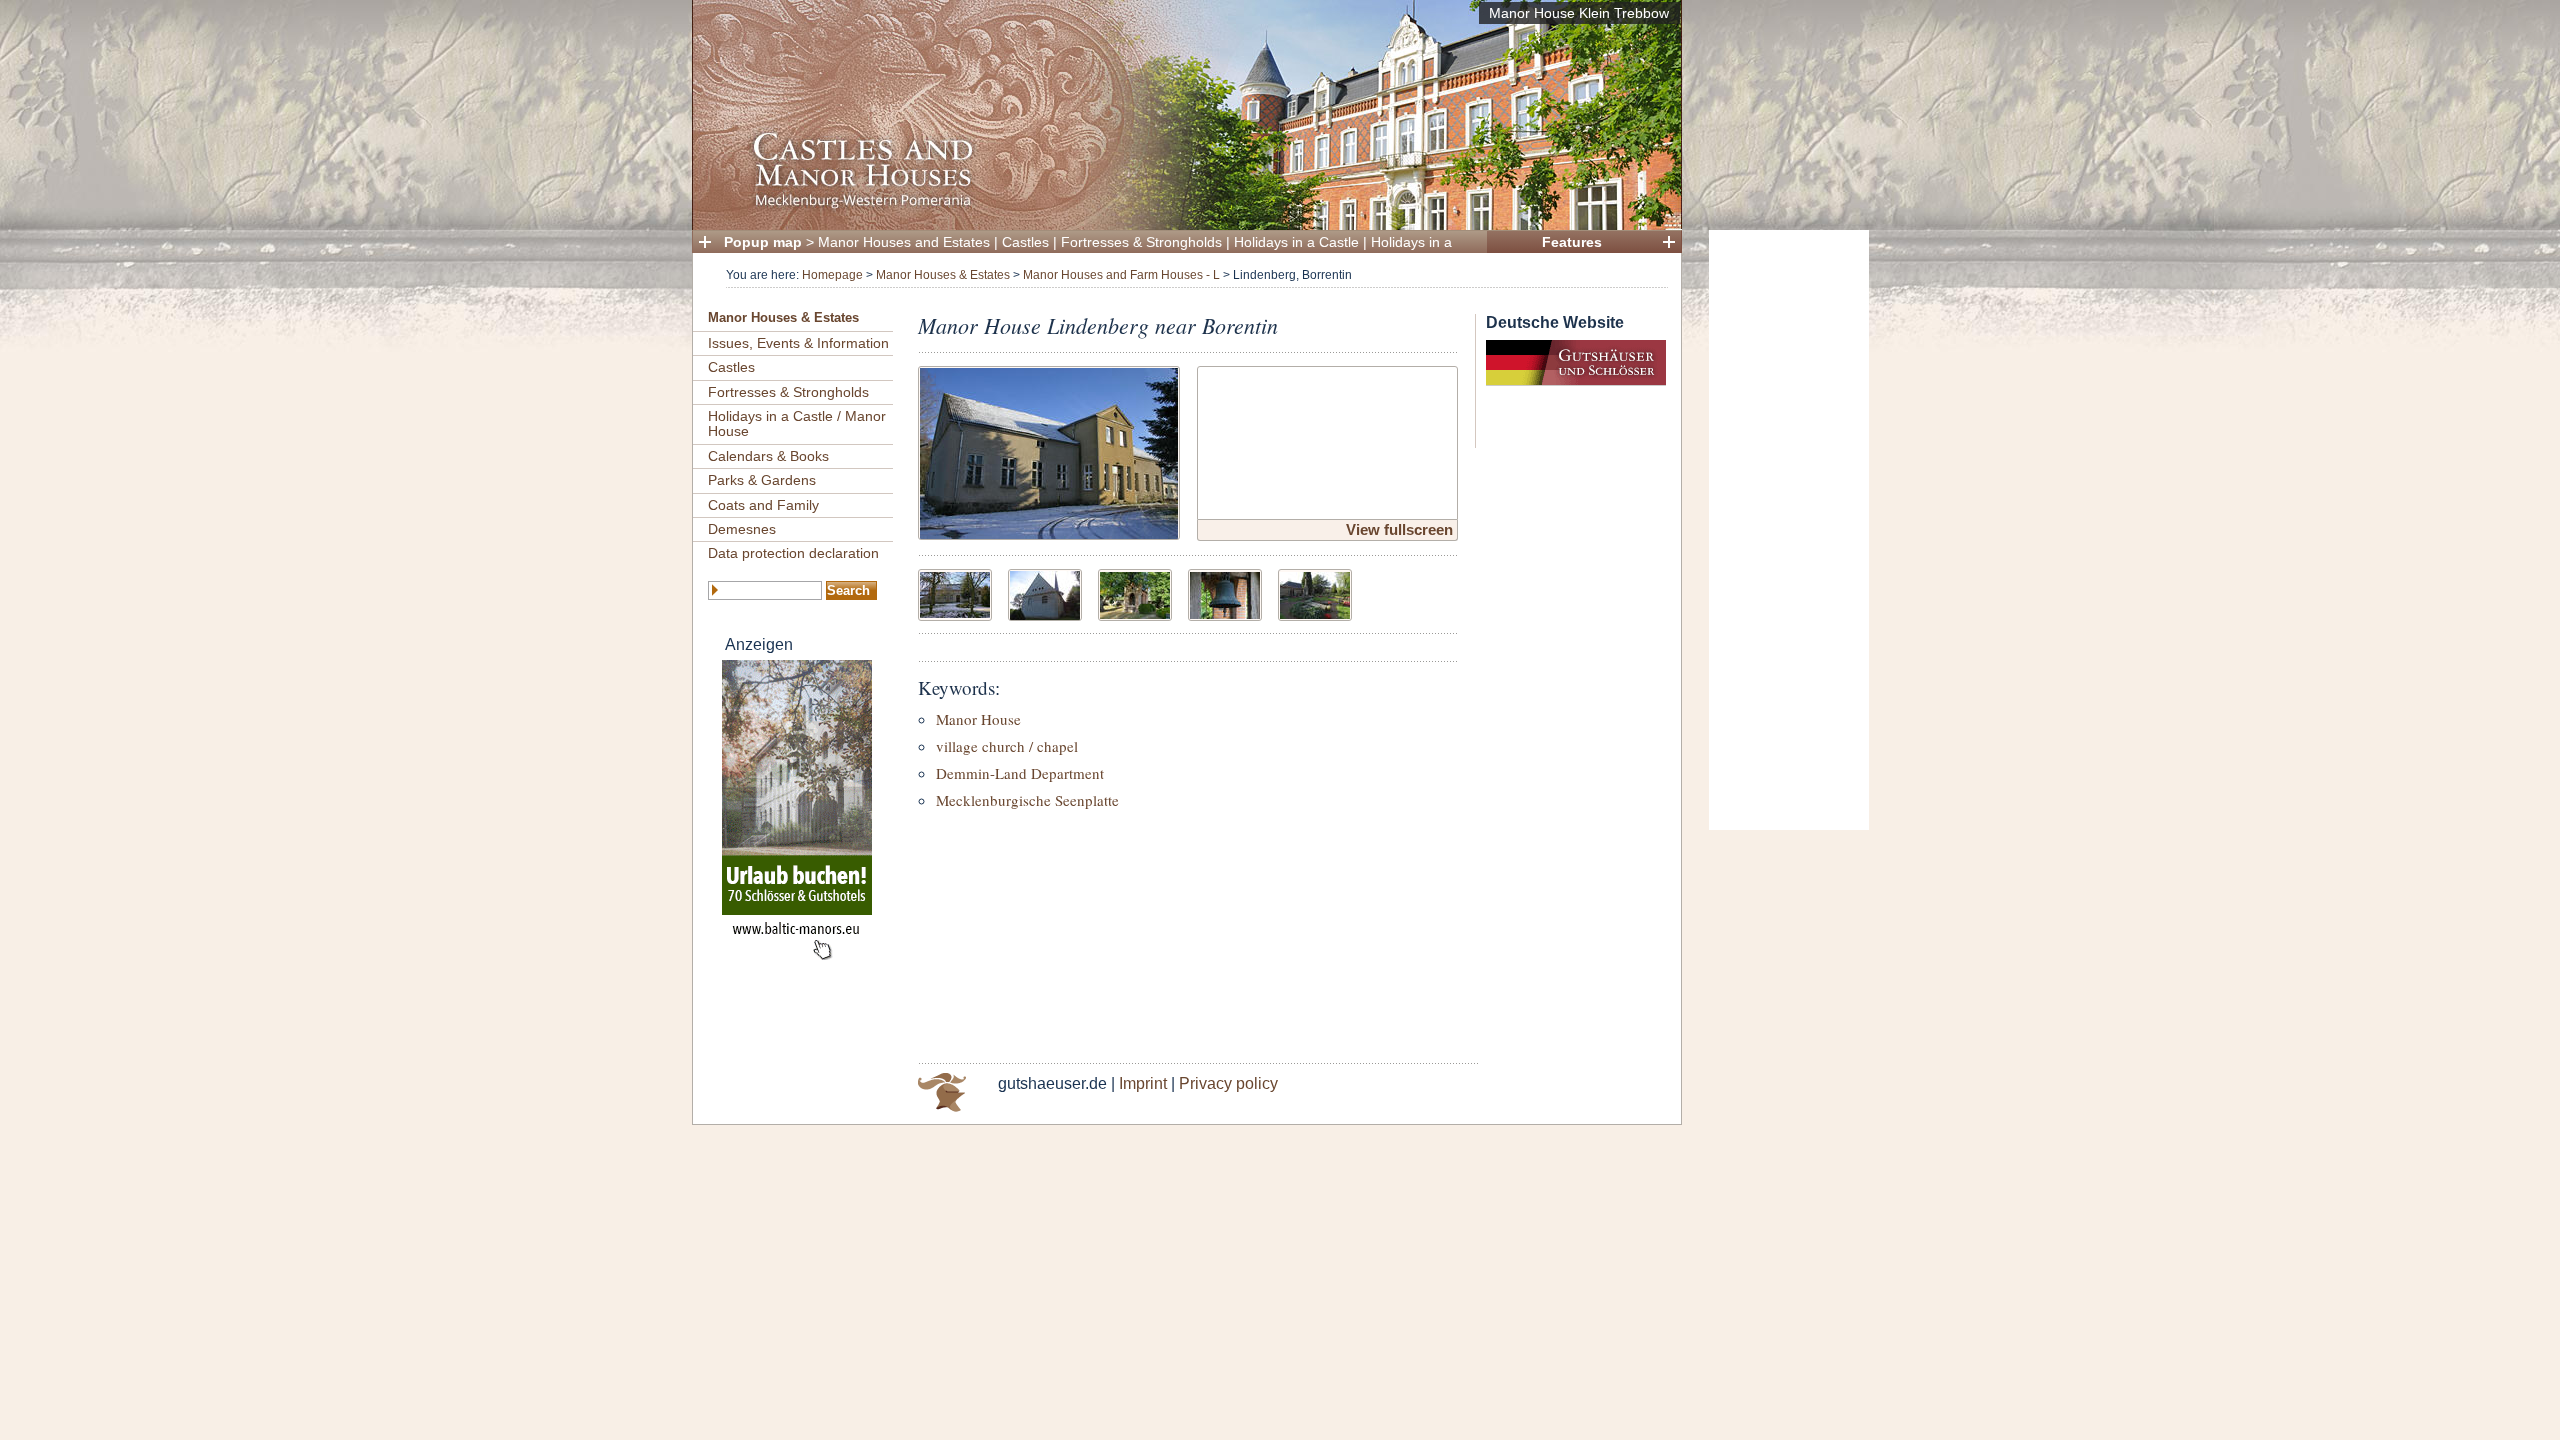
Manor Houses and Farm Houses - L (1121, 275)
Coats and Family (763, 505)
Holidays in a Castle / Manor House (797, 423)
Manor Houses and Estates (904, 242)
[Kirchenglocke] (1225, 592)
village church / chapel (1007, 746)
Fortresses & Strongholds (1141, 242)
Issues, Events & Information (798, 343)
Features (1572, 242)
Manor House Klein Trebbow (1579, 13)
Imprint (1143, 1083)
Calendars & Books (768, 456)
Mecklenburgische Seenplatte (1027, 800)
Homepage (832, 275)
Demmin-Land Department (1020, 773)
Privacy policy (1228, 1083)
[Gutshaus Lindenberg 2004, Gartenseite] (955, 592)
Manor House (978, 719)
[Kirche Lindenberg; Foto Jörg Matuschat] (1045, 592)
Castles (1025, 242)
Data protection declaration (793, 553)
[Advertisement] (1789, 530)
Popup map (763, 242)
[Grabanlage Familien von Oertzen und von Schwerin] (1315, 592)
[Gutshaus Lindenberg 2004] (1049, 450)
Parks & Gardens (762, 480)
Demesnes (742, 529)
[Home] (1181, 205)
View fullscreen (1399, 529)
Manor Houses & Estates (943, 275)
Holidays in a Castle (1296, 242)
